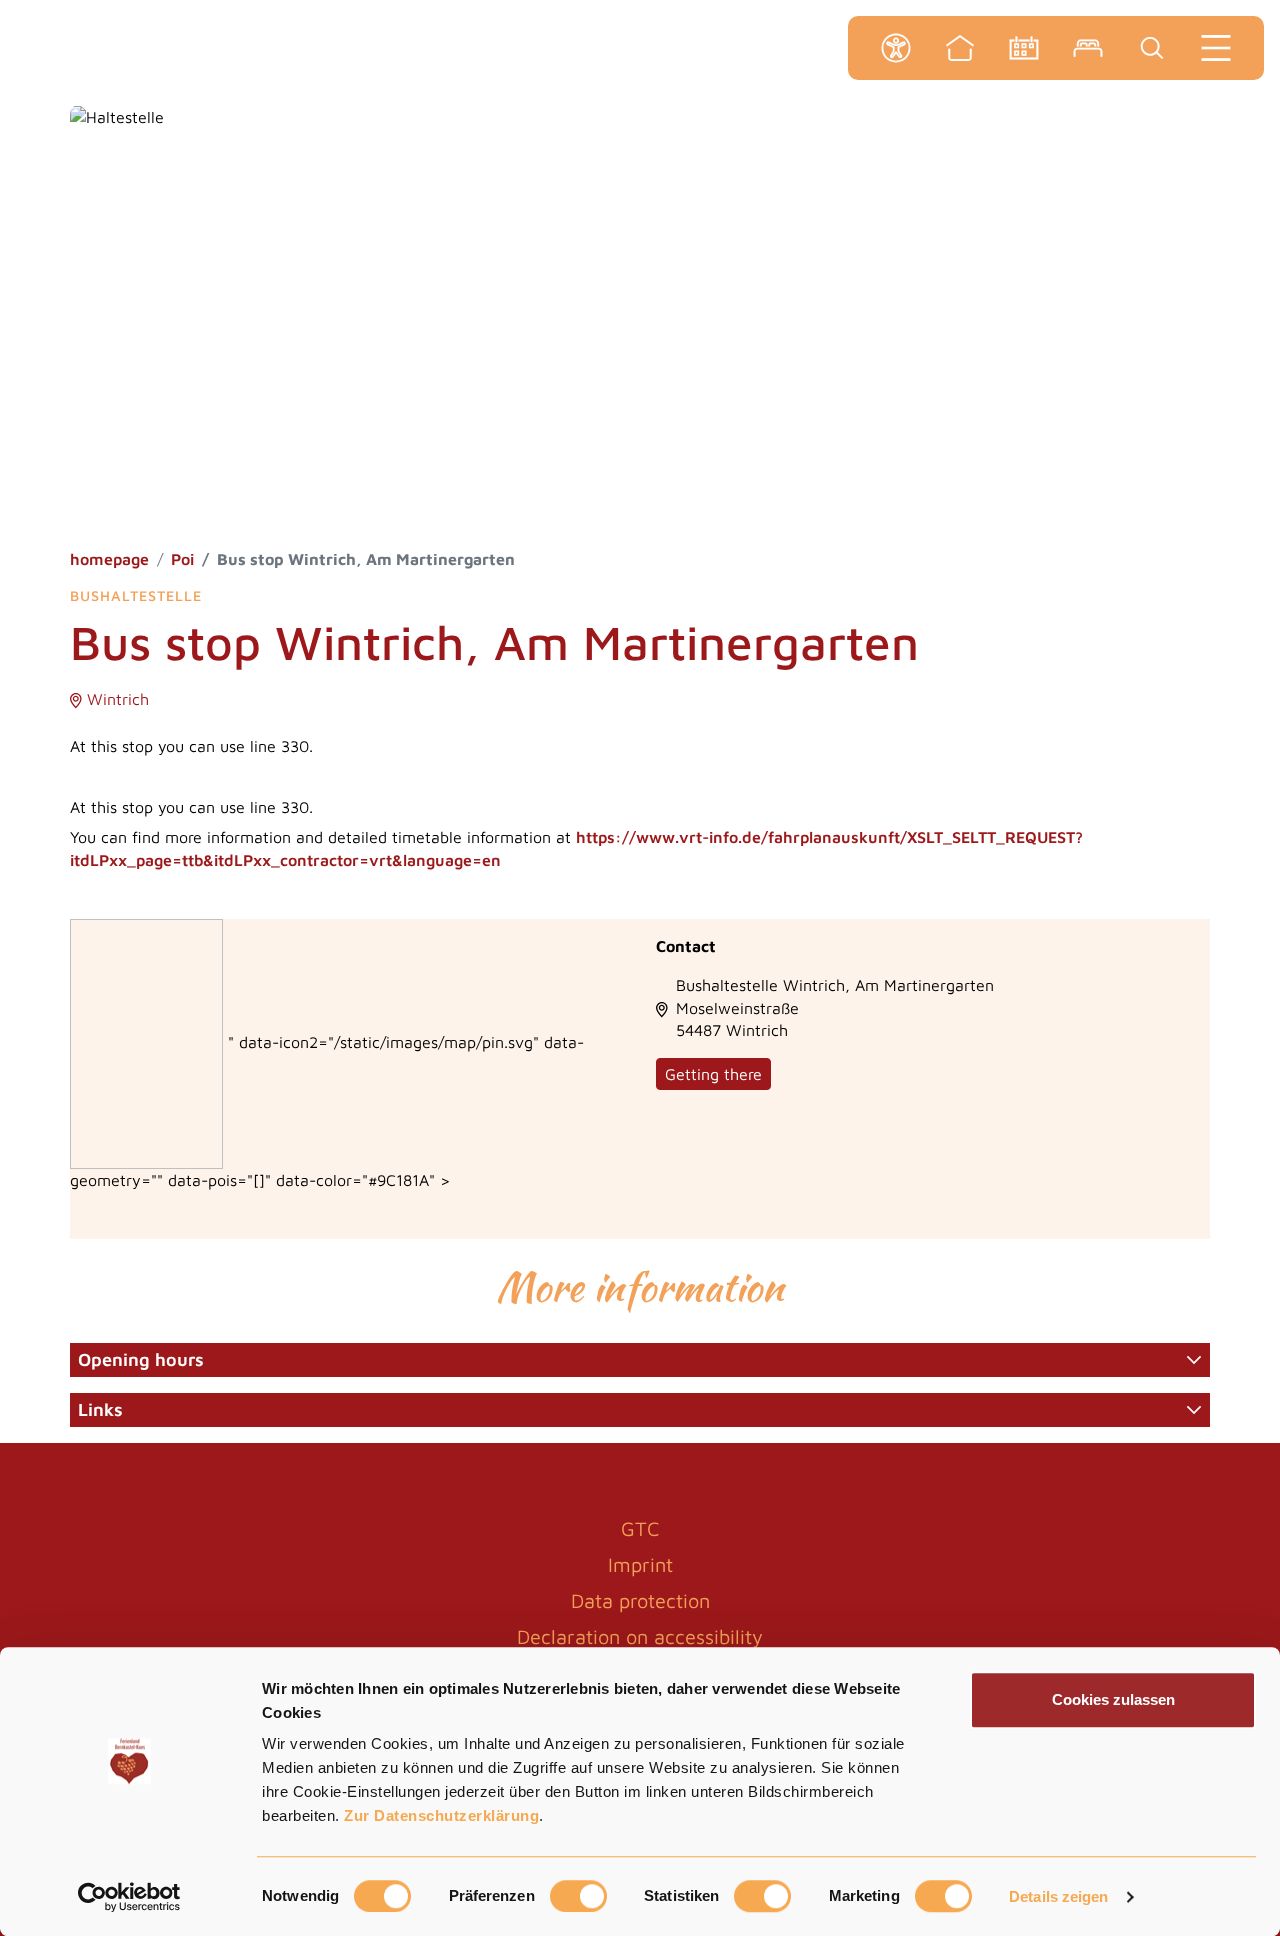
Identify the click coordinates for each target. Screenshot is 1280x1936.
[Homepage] (960, 48)
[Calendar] (1024, 48)
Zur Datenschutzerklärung (441, 1815)
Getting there (713, 1074)
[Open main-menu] (1216, 48)
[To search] (1152, 48)
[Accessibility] (896, 48)
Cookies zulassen (1113, 1699)
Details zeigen (1058, 1896)
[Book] (1088, 48)
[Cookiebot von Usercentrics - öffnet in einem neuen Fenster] (129, 1897)
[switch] (578, 1896)
